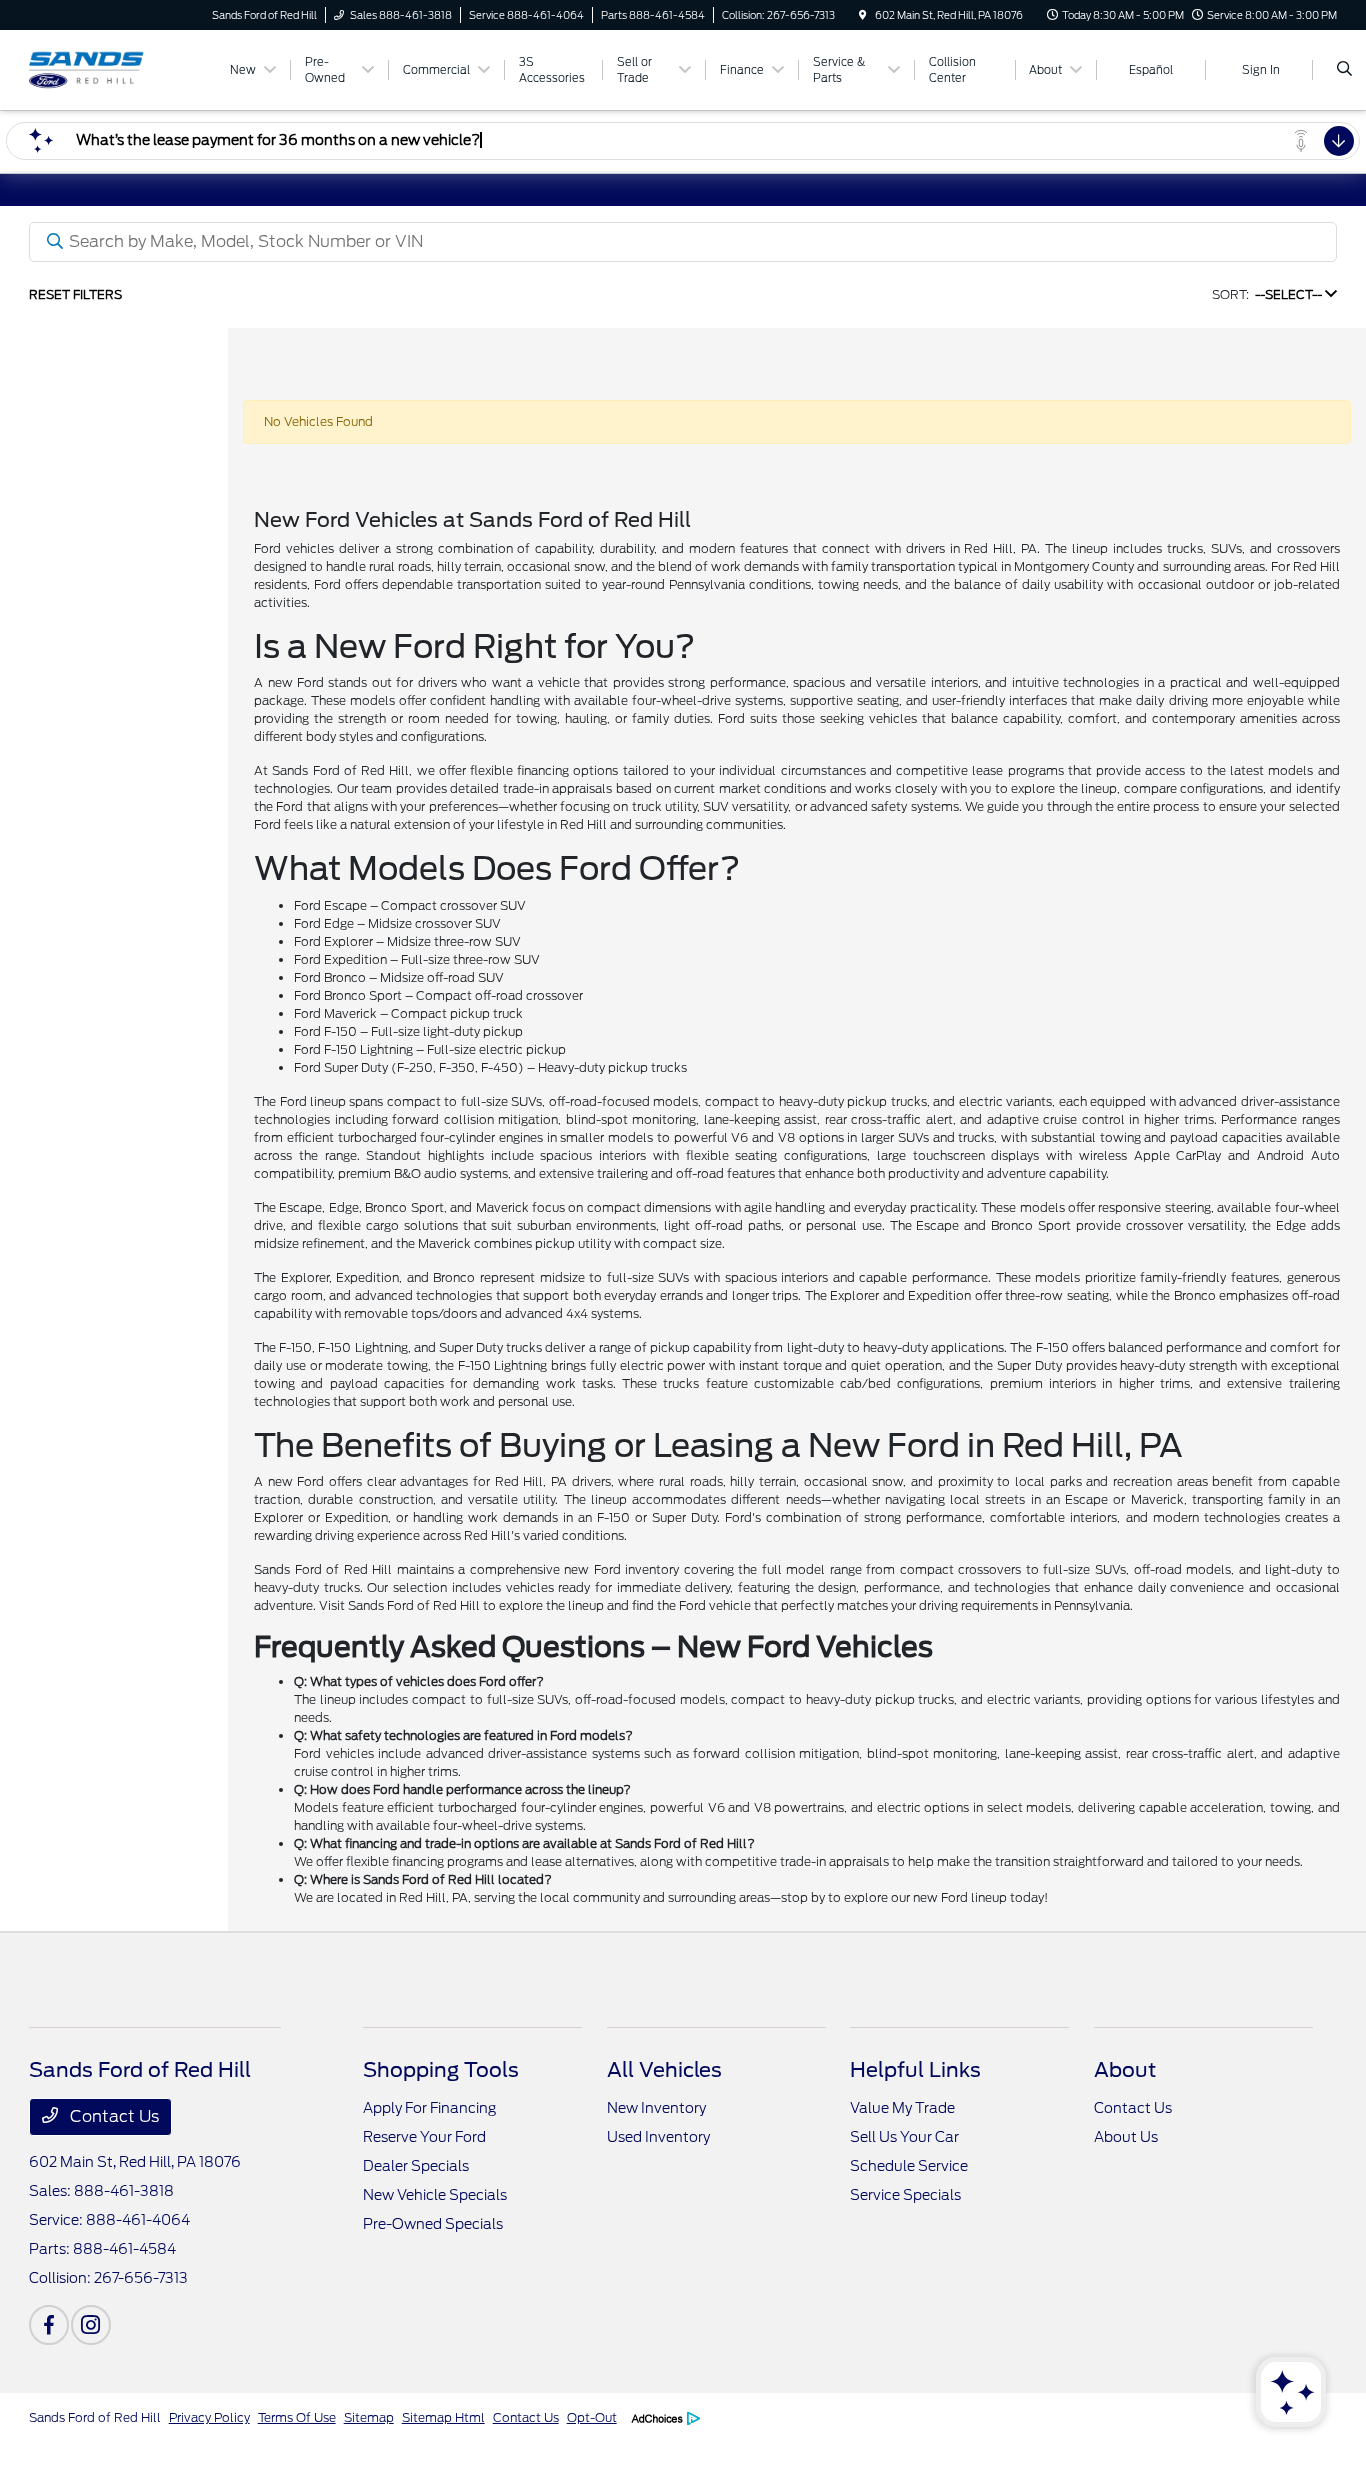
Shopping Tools (441, 2070)
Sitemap (369, 2417)
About (1125, 2070)
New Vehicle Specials (435, 2195)
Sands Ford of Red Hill (95, 2417)
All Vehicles (664, 2070)
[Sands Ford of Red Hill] (119, 68)
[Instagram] (91, 2325)
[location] (863, 15)
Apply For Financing (429, 2108)
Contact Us (112, 2116)
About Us (1126, 2137)
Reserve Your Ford (424, 2137)
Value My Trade (902, 2108)
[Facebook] (49, 2325)
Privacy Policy (209, 2417)
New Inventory (656, 2108)
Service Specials (905, 2195)
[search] (1344, 70)
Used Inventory (658, 2137)
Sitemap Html (443, 2417)
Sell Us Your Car (904, 2137)
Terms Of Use (297, 2417)
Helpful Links (915, 2070)
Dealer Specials (416, 2166)
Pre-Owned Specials (433, 2224)
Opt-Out (592, 2417)
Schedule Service (909, 2166)
